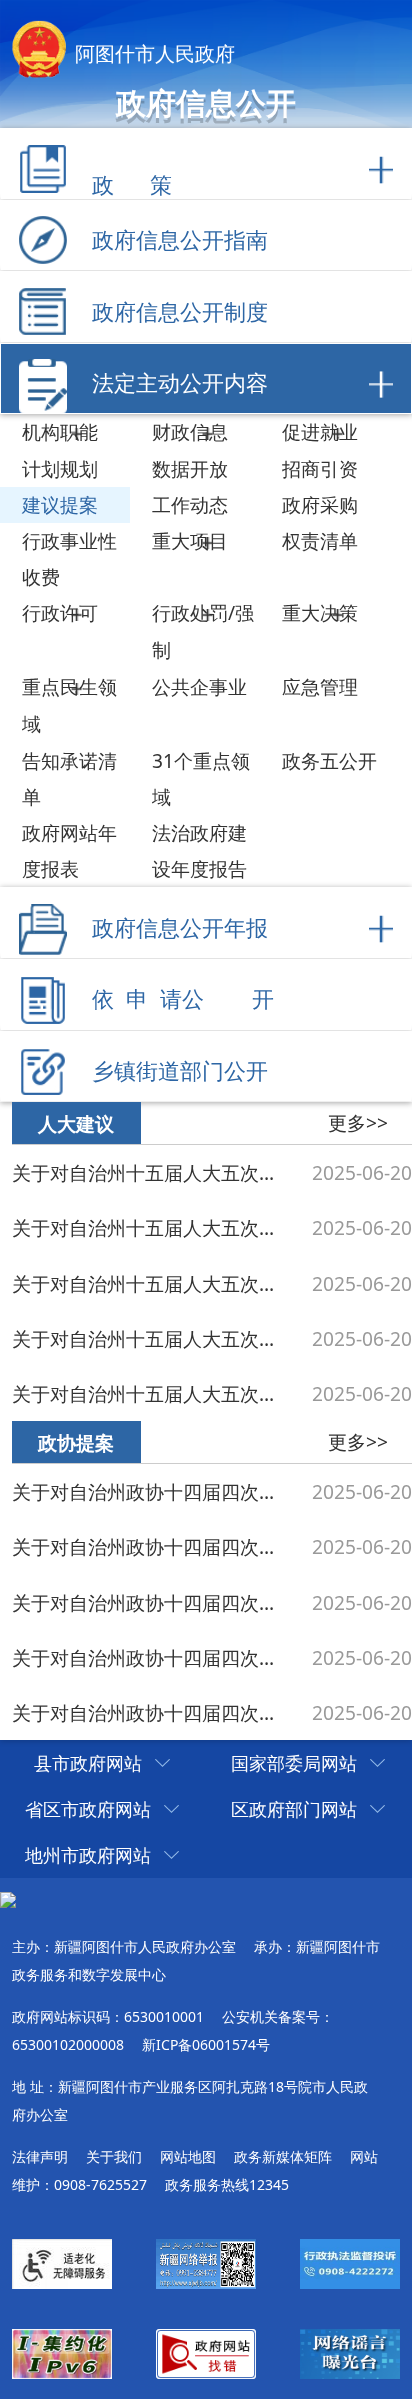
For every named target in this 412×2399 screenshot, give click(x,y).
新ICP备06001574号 (206, 2044)
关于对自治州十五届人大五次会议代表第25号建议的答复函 (152, 1283)
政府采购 (320, 504)
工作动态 (190, 504)
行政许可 (60, 612)
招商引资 (320, 468)
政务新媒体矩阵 (283, 2156)
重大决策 (320, 612)
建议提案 (60, 504)
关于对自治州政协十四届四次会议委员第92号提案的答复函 (152, 1491)
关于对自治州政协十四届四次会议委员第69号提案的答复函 (152, 1712)
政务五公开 (329, 760)
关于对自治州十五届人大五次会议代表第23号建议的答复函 (152, 1338)
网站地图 (188, 2156)
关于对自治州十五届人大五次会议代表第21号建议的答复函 (152, 1393)
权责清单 (320, 540)
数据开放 (190, 468)
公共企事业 (199, 686)
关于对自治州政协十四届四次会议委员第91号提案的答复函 (152, 1546)
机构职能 (60, 431)
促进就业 (320, 431)
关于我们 (114, 2156)
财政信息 (190, 431)
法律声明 (40, 2156)
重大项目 (190, 540)
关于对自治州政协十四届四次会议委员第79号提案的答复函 (152, 1657)
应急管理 (320, 686)
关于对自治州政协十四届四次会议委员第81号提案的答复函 (152, 1602)
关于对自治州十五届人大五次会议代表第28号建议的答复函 (152, 1227)
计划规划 (60, 468)
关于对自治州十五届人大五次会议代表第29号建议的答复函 (152, 1172)
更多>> (358, 1122)
